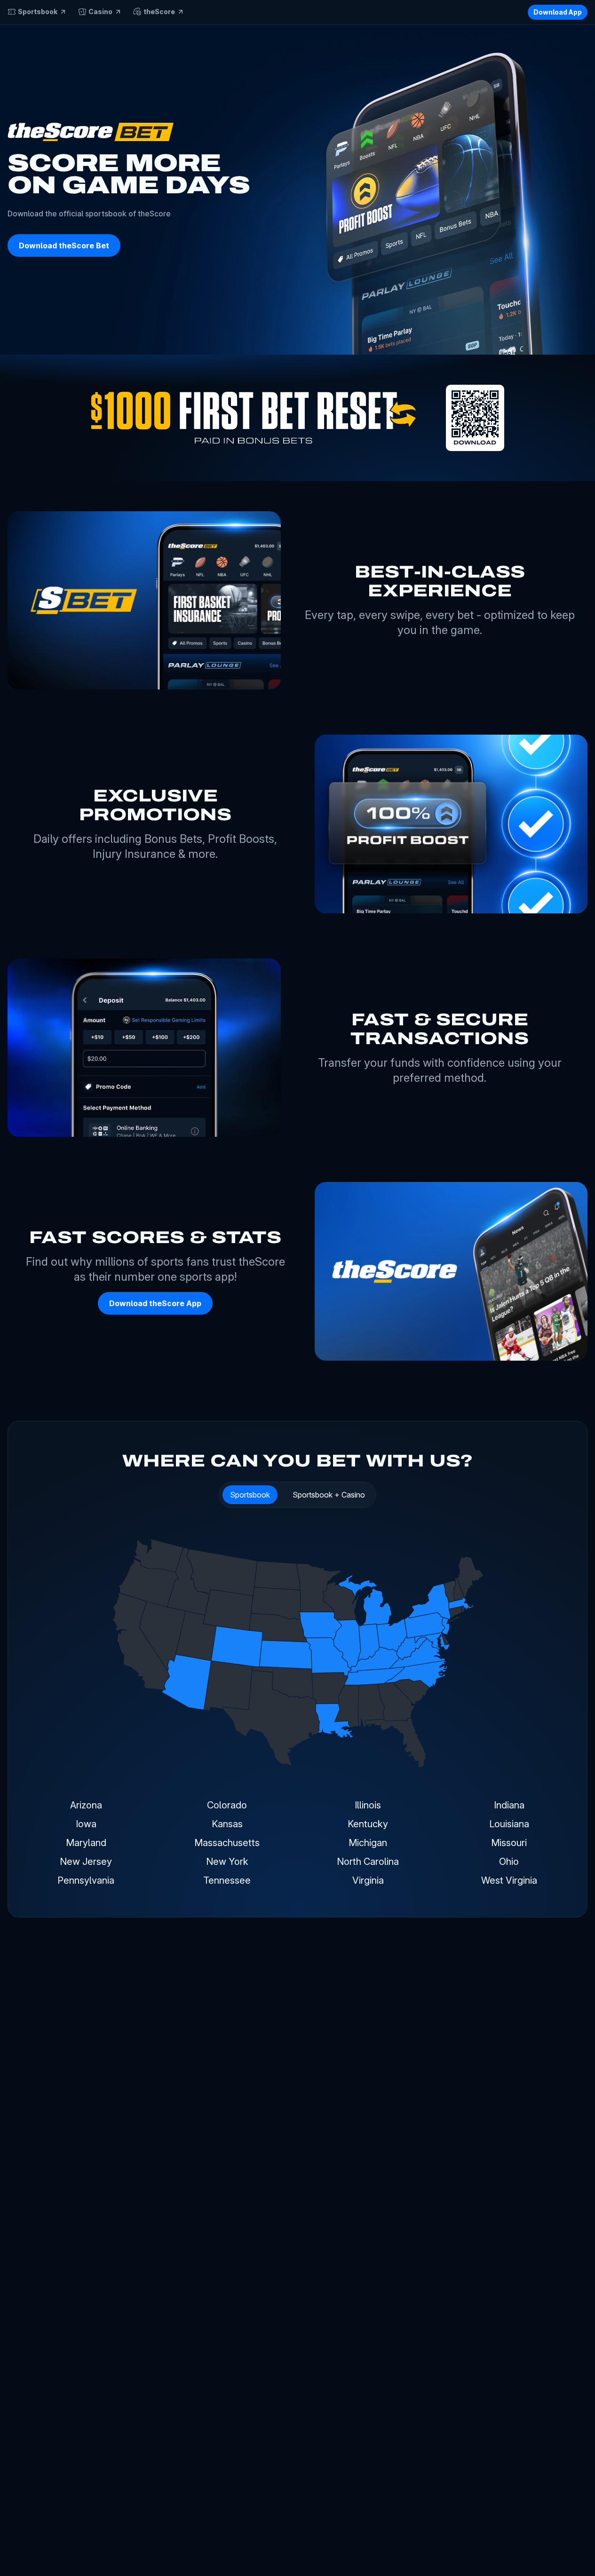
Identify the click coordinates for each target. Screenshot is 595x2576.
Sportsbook (250, 1495)
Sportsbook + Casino (329, 1495)
